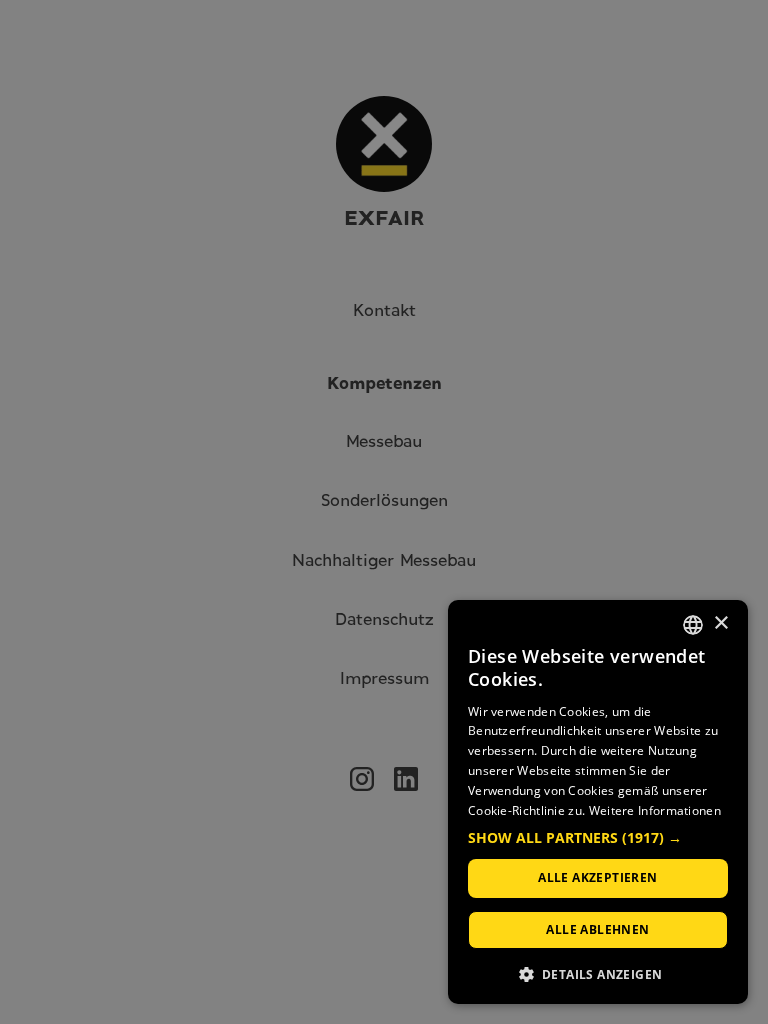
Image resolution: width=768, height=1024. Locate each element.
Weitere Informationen (655, 810)
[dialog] (598, 802)
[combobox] (693, 625)
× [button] (720, 623)
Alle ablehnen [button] (597, 929)
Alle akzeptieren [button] (597, 877)
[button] (598, 838)
